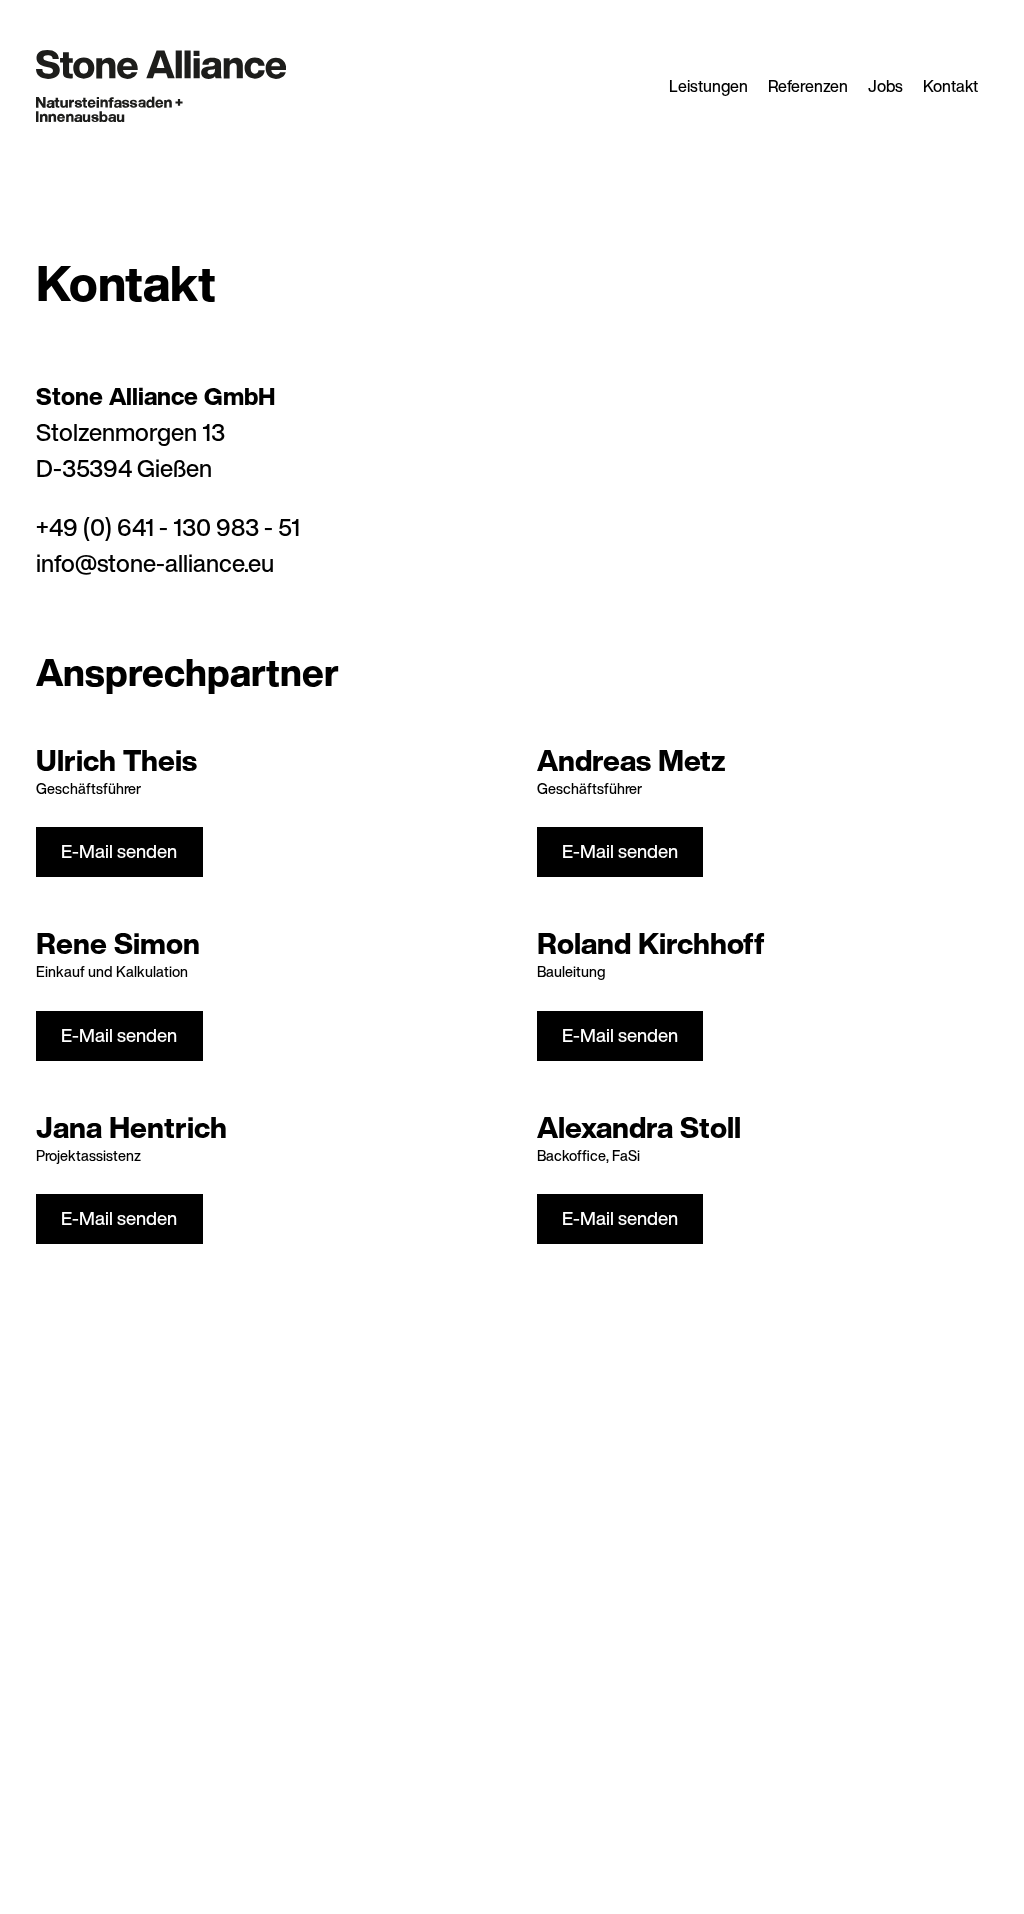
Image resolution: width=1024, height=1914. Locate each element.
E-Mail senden (119, 851)
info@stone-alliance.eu (155, 563)
